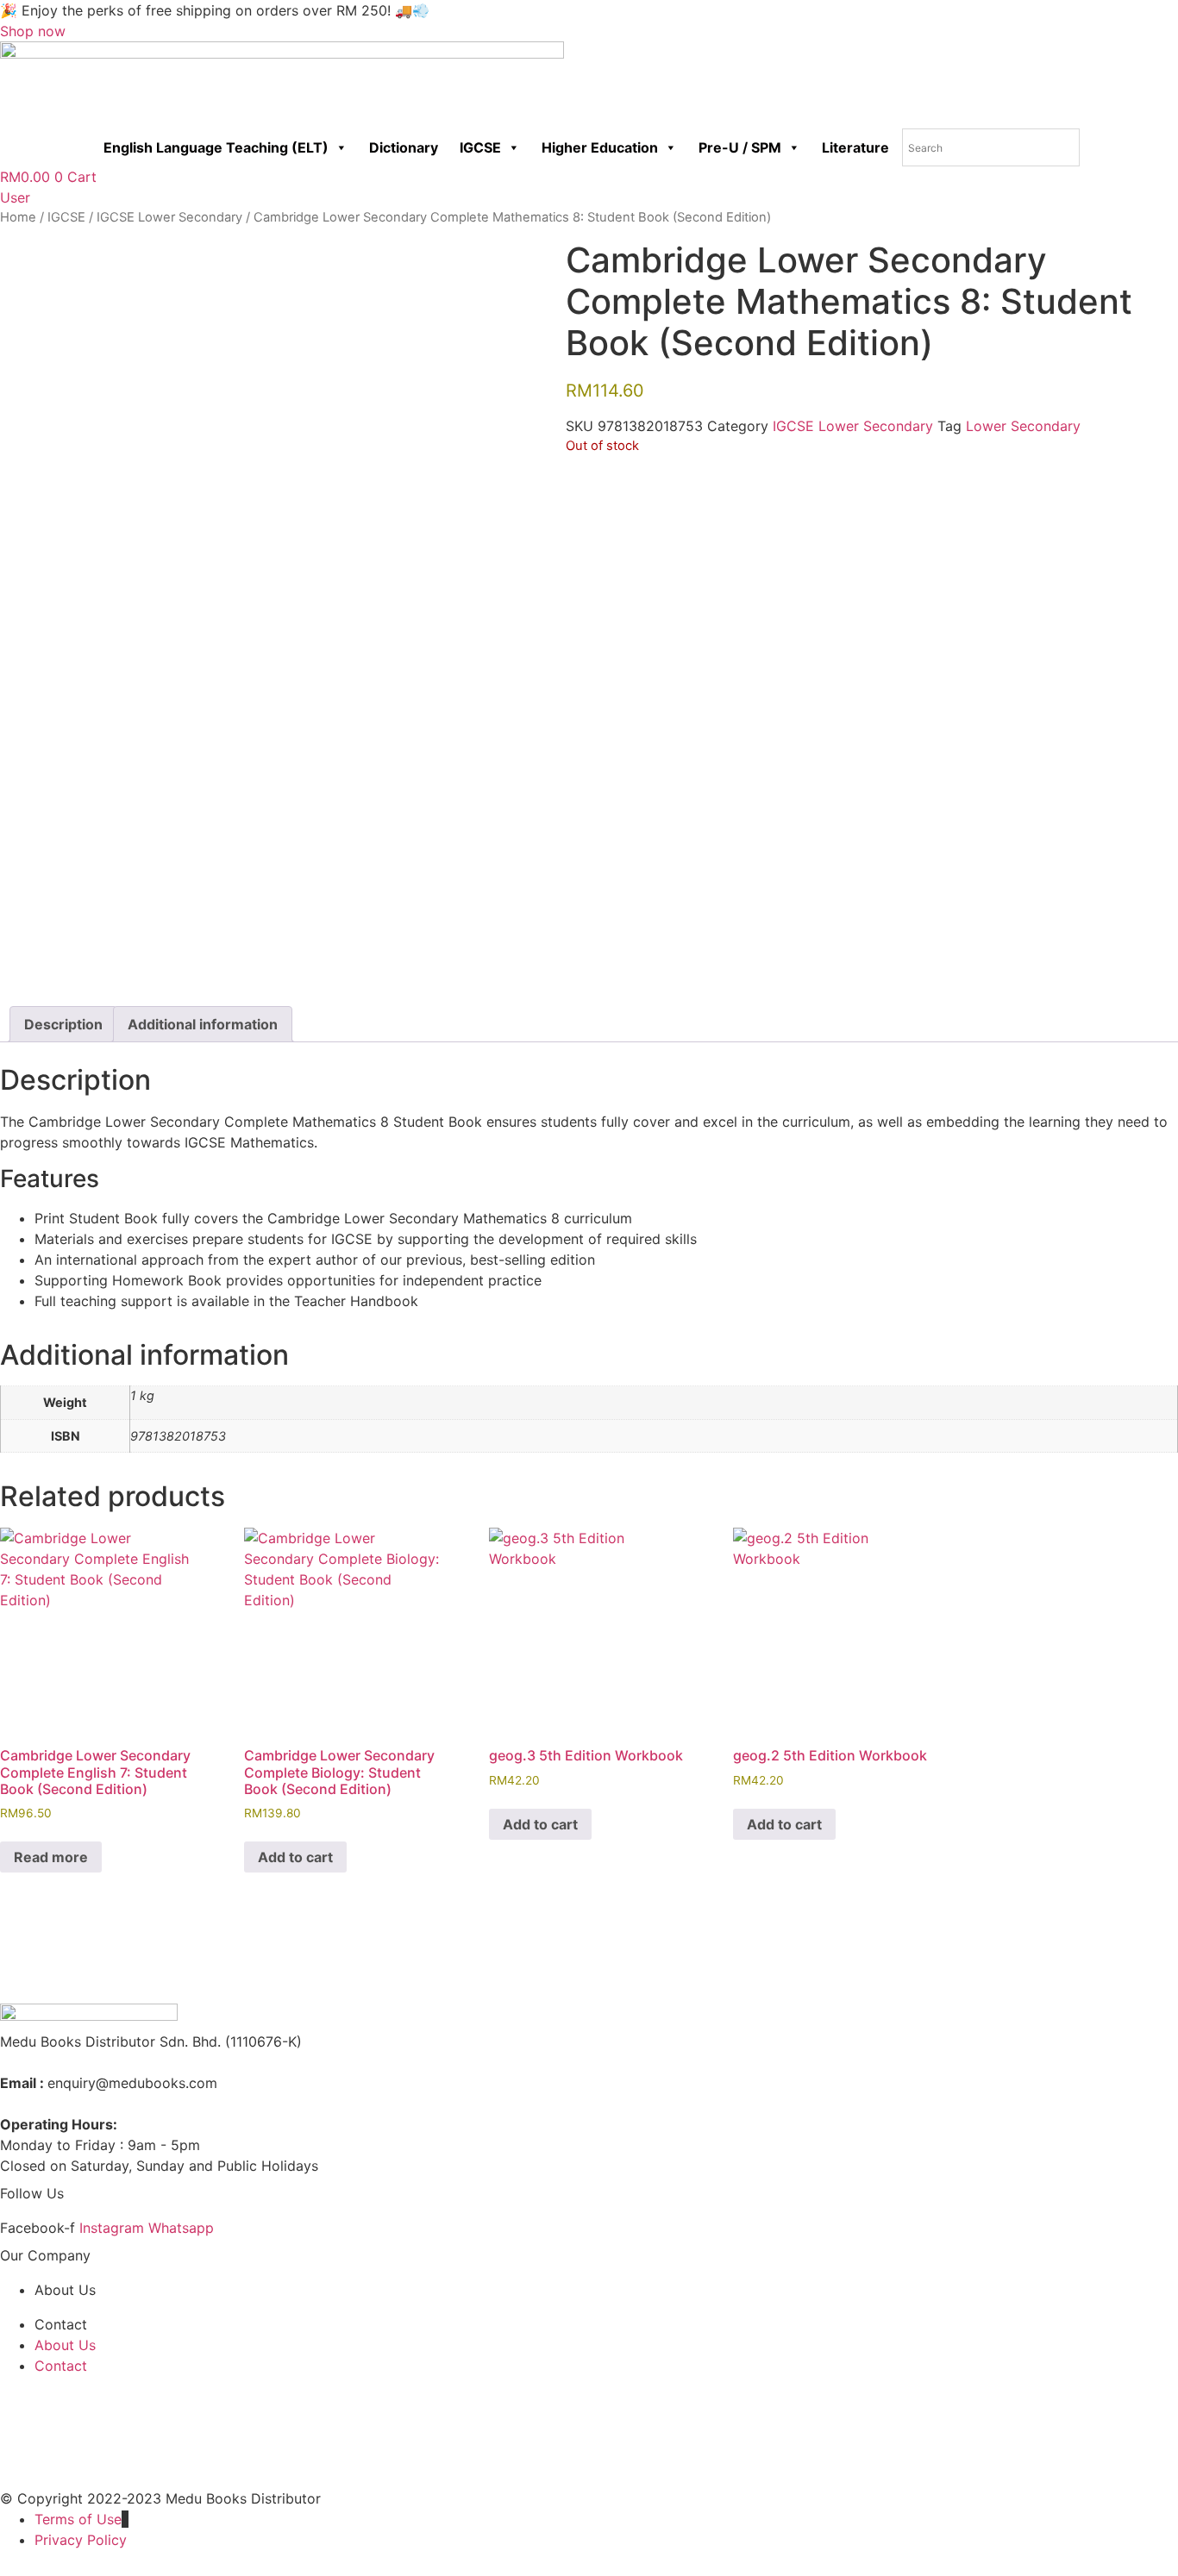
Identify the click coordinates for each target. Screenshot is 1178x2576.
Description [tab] (63, 1024)
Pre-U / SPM (740, 147)
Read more (51, 1857)
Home (18, 217)
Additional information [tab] (203, 1024)
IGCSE (480, 147)
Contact (61, 2324)
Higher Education (600, 147)
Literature (855, 147)
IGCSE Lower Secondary (169, 217)
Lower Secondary (1023, 426)
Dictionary (404, 147)
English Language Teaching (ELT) (216, 147)
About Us (65, 2290)
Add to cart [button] (295, 1857)
